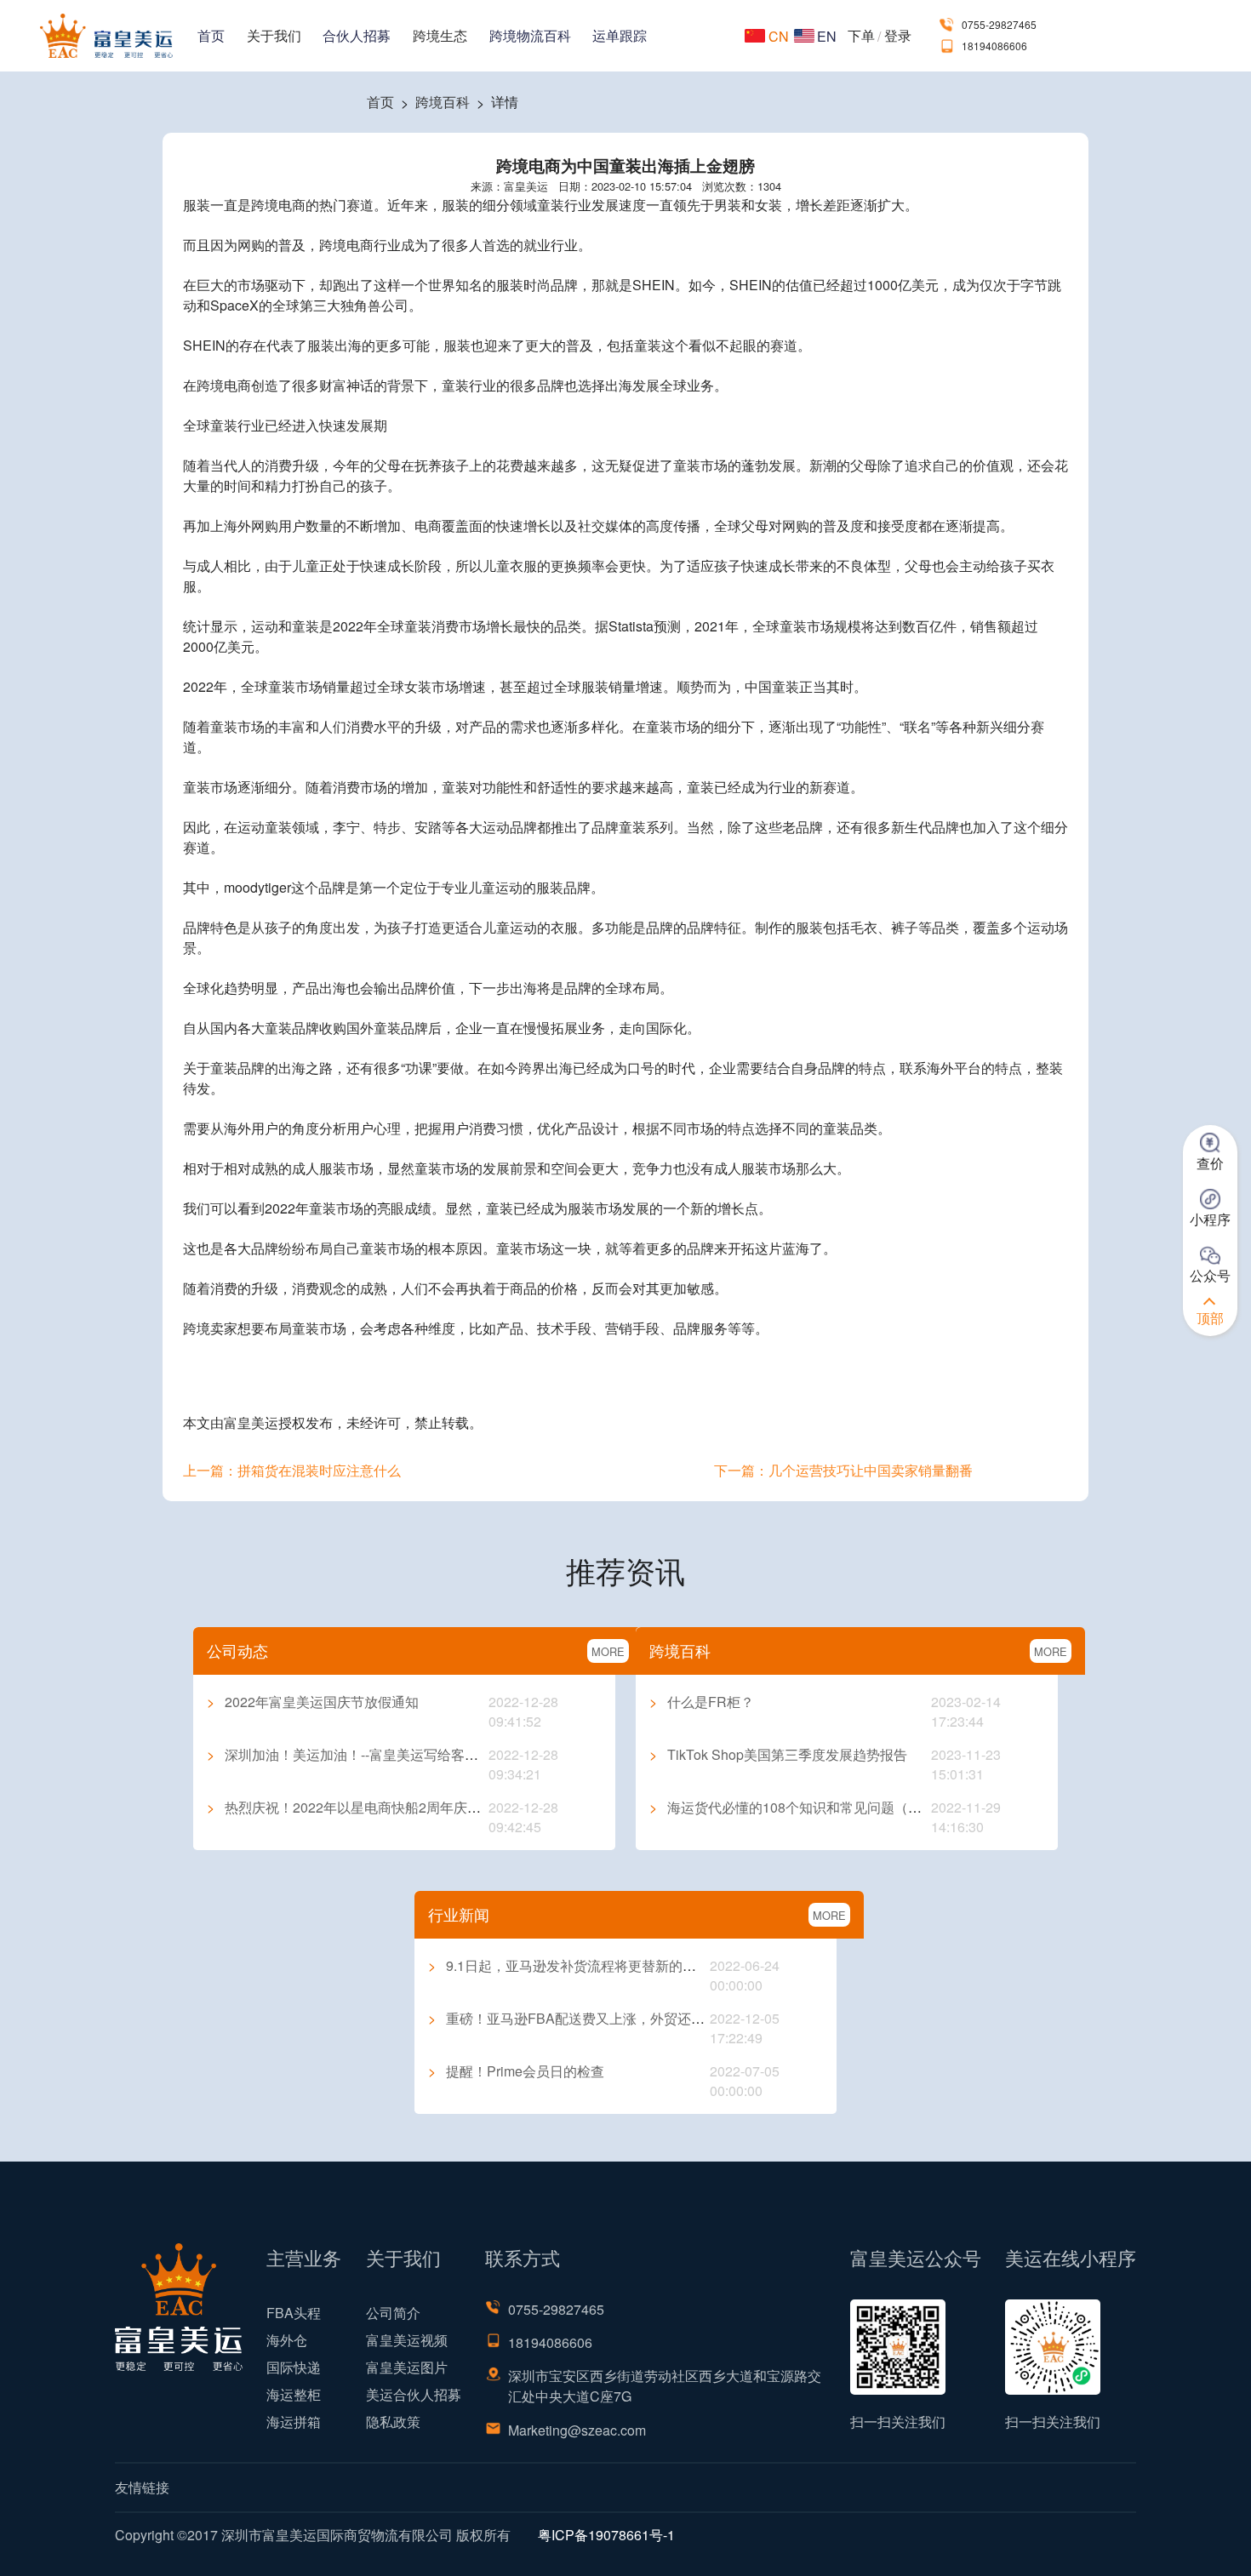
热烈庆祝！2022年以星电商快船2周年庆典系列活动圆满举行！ (405, 1807)
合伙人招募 (357, 35)
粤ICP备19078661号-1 (606, 2535)
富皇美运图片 (407, 2367)
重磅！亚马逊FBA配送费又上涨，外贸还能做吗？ (587, 2018)
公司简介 (393, 2313)
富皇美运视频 (407, 2340)
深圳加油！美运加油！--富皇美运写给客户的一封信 (370, 1754)
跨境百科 (443, 102)
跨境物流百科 (530, 35)
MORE (608, 1651)
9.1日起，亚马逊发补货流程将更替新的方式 (569, 1965)
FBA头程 (294, 2313)
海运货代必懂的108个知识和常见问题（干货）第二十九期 (833, 1807)
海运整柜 (294, 2394)
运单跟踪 (620, 35)
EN (827, 36)
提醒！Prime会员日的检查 (516, 2071)
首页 (211, 35)
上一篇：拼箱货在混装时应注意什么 (292, 1470)
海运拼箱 (294, 2422)
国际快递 (294, 2367)
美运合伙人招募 (414, 2394)
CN (778, 36)
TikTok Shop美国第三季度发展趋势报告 (778, 1754)
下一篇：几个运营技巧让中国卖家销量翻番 (843, 1470)
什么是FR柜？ (702, 1702)
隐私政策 (393, 2422)
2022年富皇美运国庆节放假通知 (313, 1702)
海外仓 (287, 2340)
